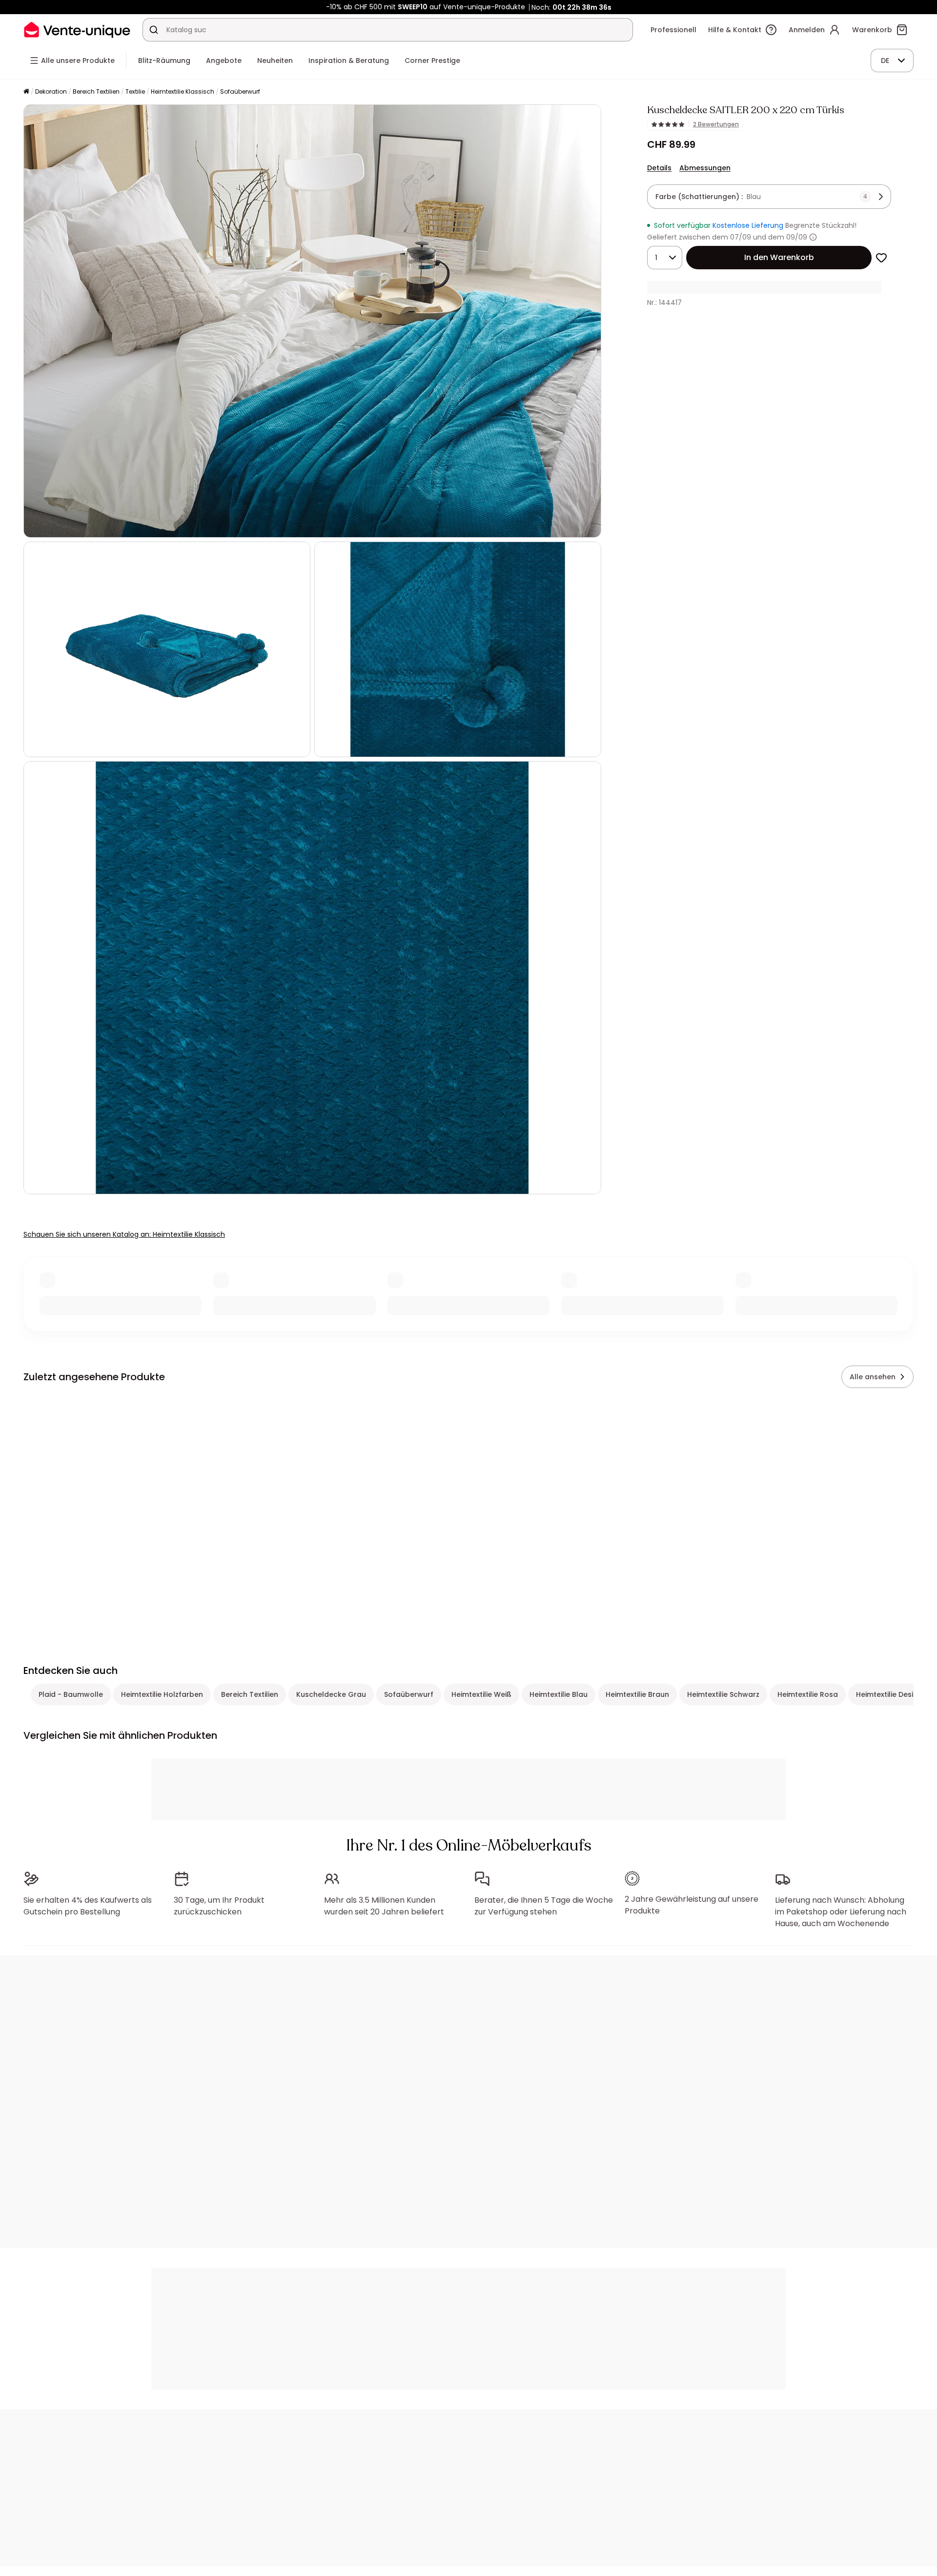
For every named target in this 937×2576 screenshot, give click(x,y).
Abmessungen (705, 168)
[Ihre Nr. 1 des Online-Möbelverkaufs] (77, 30)
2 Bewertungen (716, 124)
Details (659, 168)
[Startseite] (26, 92)
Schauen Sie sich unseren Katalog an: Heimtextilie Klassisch (124, 1234)
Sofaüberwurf (240, 91)
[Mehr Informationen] (813, 237)
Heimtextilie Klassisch (183, 91)
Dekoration (51, 91)
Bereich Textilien (96, 91)
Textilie (135, 91)
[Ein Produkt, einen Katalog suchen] (154, 30)
